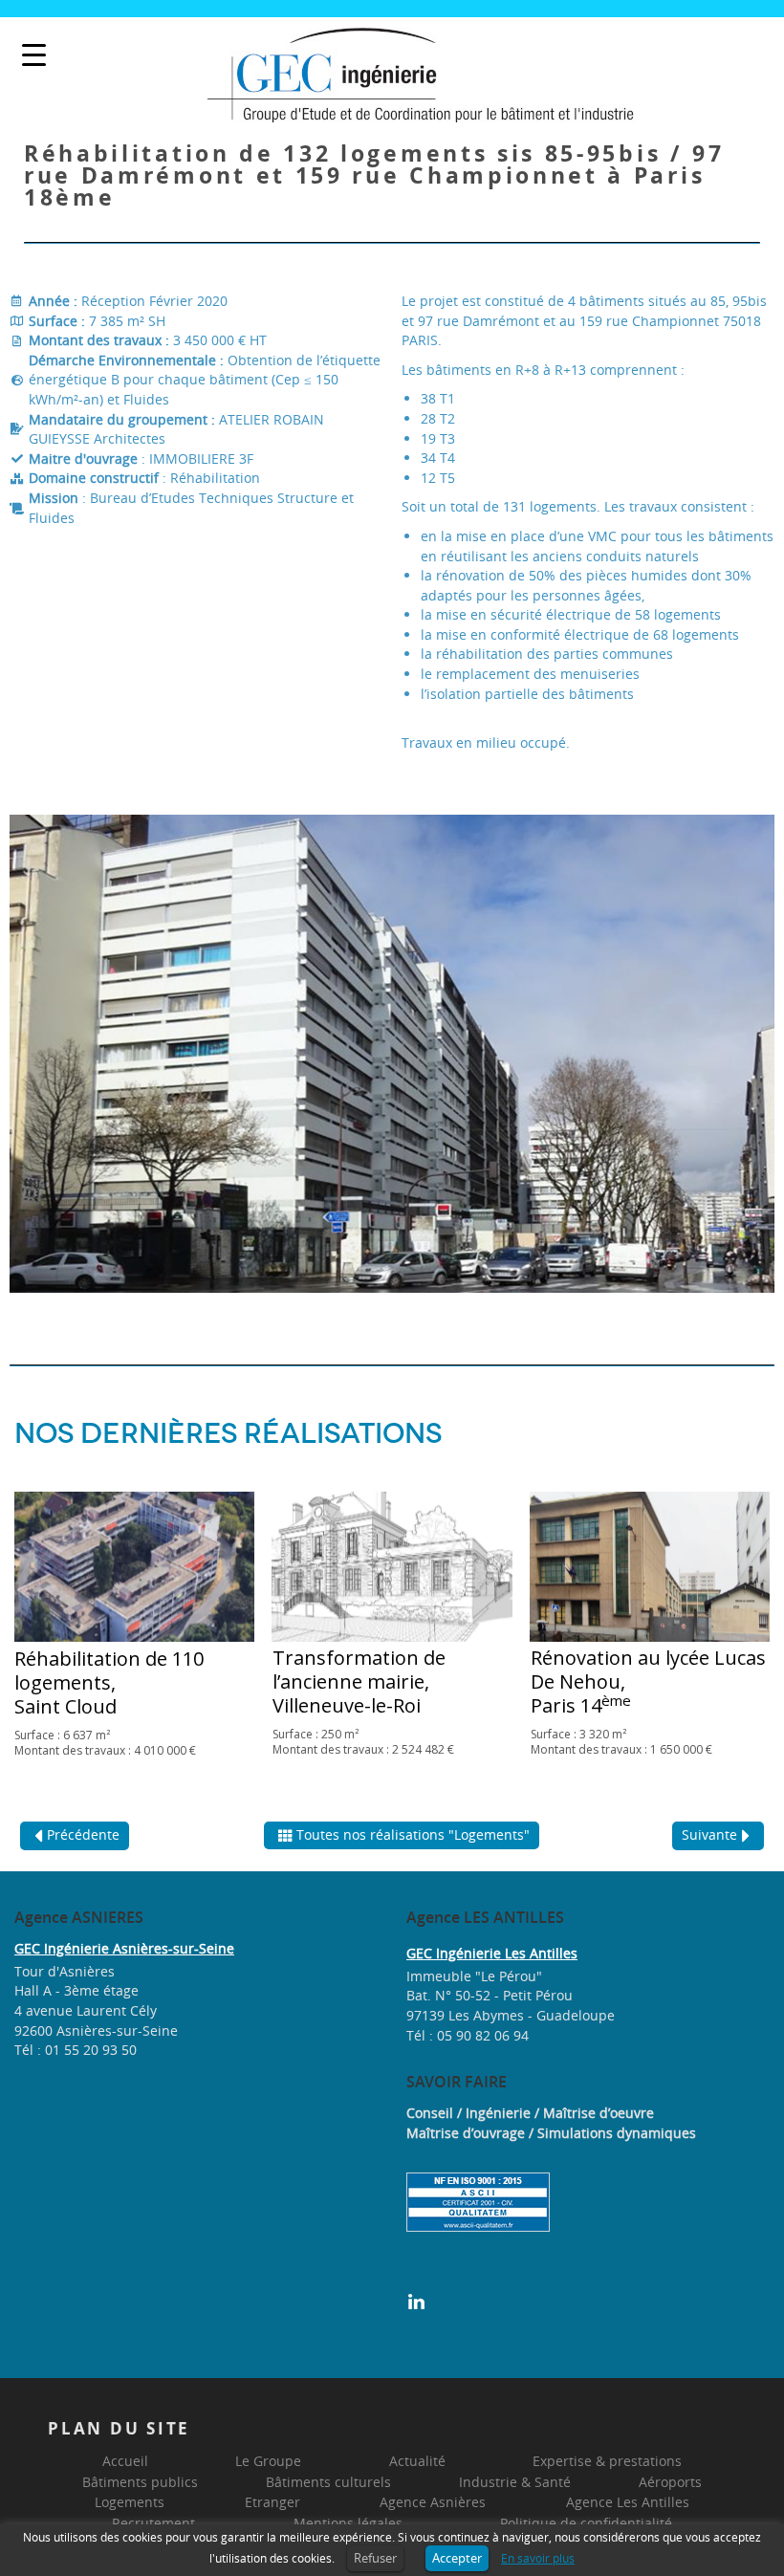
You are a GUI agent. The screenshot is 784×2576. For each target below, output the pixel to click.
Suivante (709, 1834)
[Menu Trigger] (34, 55)
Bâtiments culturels (328, 2482)
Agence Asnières (433, 2502)
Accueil (125, 2461)
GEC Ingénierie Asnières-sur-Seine (124, 1948)
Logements (130, 2502)
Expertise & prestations (607, 2461)
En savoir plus (538, 2558)
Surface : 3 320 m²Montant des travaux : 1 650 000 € (621, 1742)
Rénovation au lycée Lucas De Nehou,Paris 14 (648, 1681)
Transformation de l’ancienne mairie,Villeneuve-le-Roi (359, 1681)
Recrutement (153, 2523)
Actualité (417, 2461)
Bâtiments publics (140, 2482)
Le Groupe (268, 2461)
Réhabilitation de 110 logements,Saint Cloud (109, 1682)
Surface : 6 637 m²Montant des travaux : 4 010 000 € (105, 1743)
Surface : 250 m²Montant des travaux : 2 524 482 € (363, 1742)
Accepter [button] (457, 2558)
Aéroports (670, 2482)
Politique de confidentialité (586, 2523)
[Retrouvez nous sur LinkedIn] (416, 2300)
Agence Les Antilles (628, 2502)
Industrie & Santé (515, 2482)
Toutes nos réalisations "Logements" (413, 1834)
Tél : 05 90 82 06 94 (468, 2035)
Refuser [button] (375, 2558)
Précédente (83, 1834)
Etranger (272, 2502)
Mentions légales (348, 2523)
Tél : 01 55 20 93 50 (76, 2050)
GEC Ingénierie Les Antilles (492, 1953)
